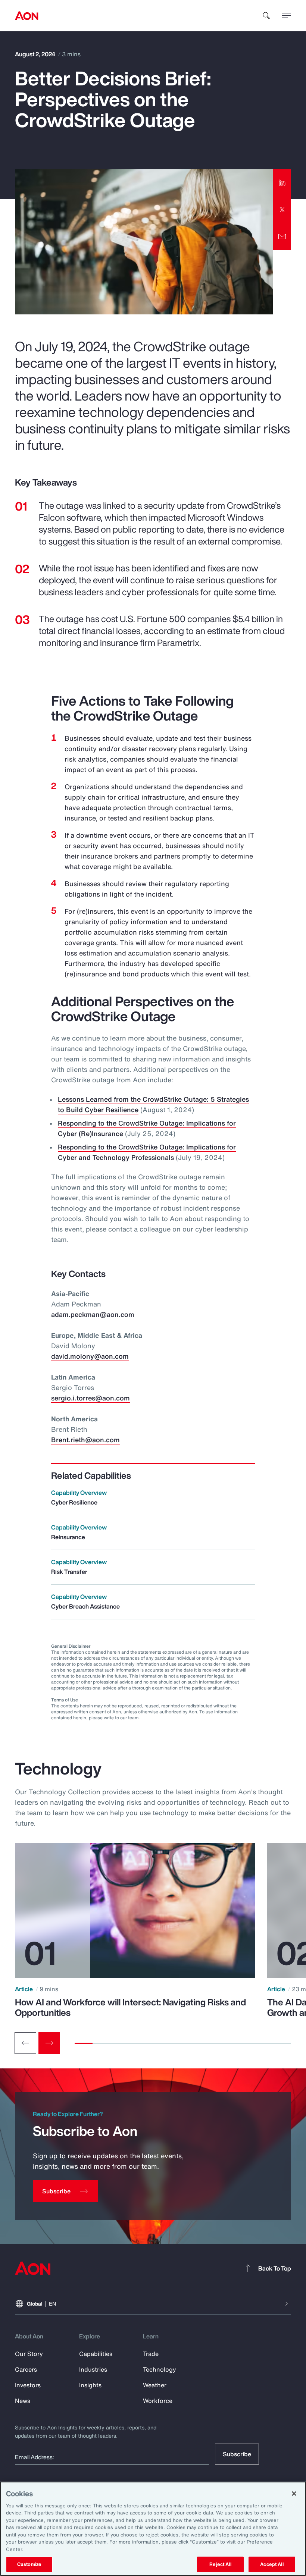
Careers (26, 2369)
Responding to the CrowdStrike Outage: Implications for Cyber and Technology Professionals (147, 1152)
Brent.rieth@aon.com (85, 1440)
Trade (151, 2354)
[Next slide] (49, 2043)
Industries (93, 2369)
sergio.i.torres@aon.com (90, 1398)
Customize (29, 2564)
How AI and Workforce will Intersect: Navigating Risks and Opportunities (130, 2007)
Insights (90, 2385)
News (23, 2401)
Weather (155, 2385)
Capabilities (96, 2354)
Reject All (220, 2564)
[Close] (294, 2494)
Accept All (272, 2564)
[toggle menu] (287, 15)
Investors (28, 2385)
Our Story (29, 2354)
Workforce (158, 2401)
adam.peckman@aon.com (93, 1314)
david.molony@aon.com (90, 1356)
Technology (160, 2369)
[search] (266, 16)
